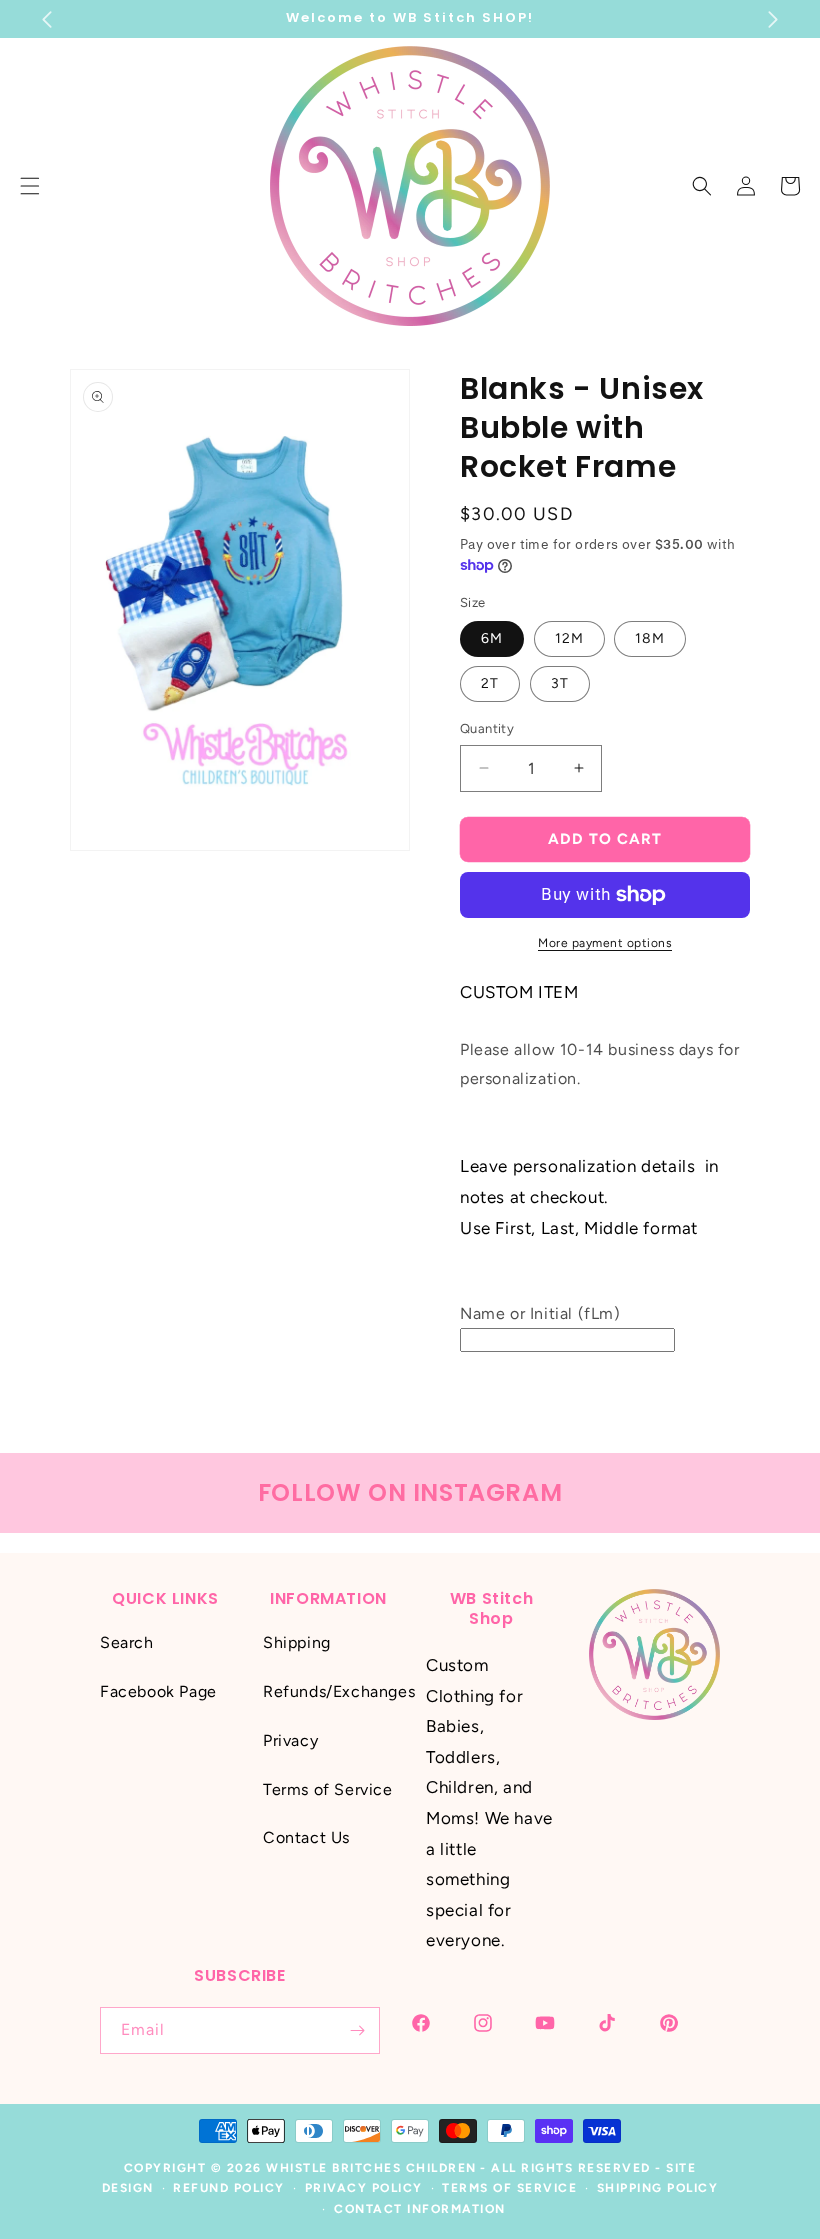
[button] (702, 186)
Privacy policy (364, 2188)
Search (127, 1642)
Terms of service (509, 2188)
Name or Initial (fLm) (540, 1313)
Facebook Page (158, 1691)
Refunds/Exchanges (339, 1691)
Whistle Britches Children (371, 2168)
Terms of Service (328, 1789)
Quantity (487, 728)
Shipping (297, 1642)
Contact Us (306, 1837)
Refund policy (229, 2188)
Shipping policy (658, 2188)
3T (560, 683)
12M (569, 638)
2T (490, 683)
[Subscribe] (357, 2030)
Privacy (290, 1740)
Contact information (420, 2209)
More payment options (605, 943)
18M (650, 638)
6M (492, 638)
